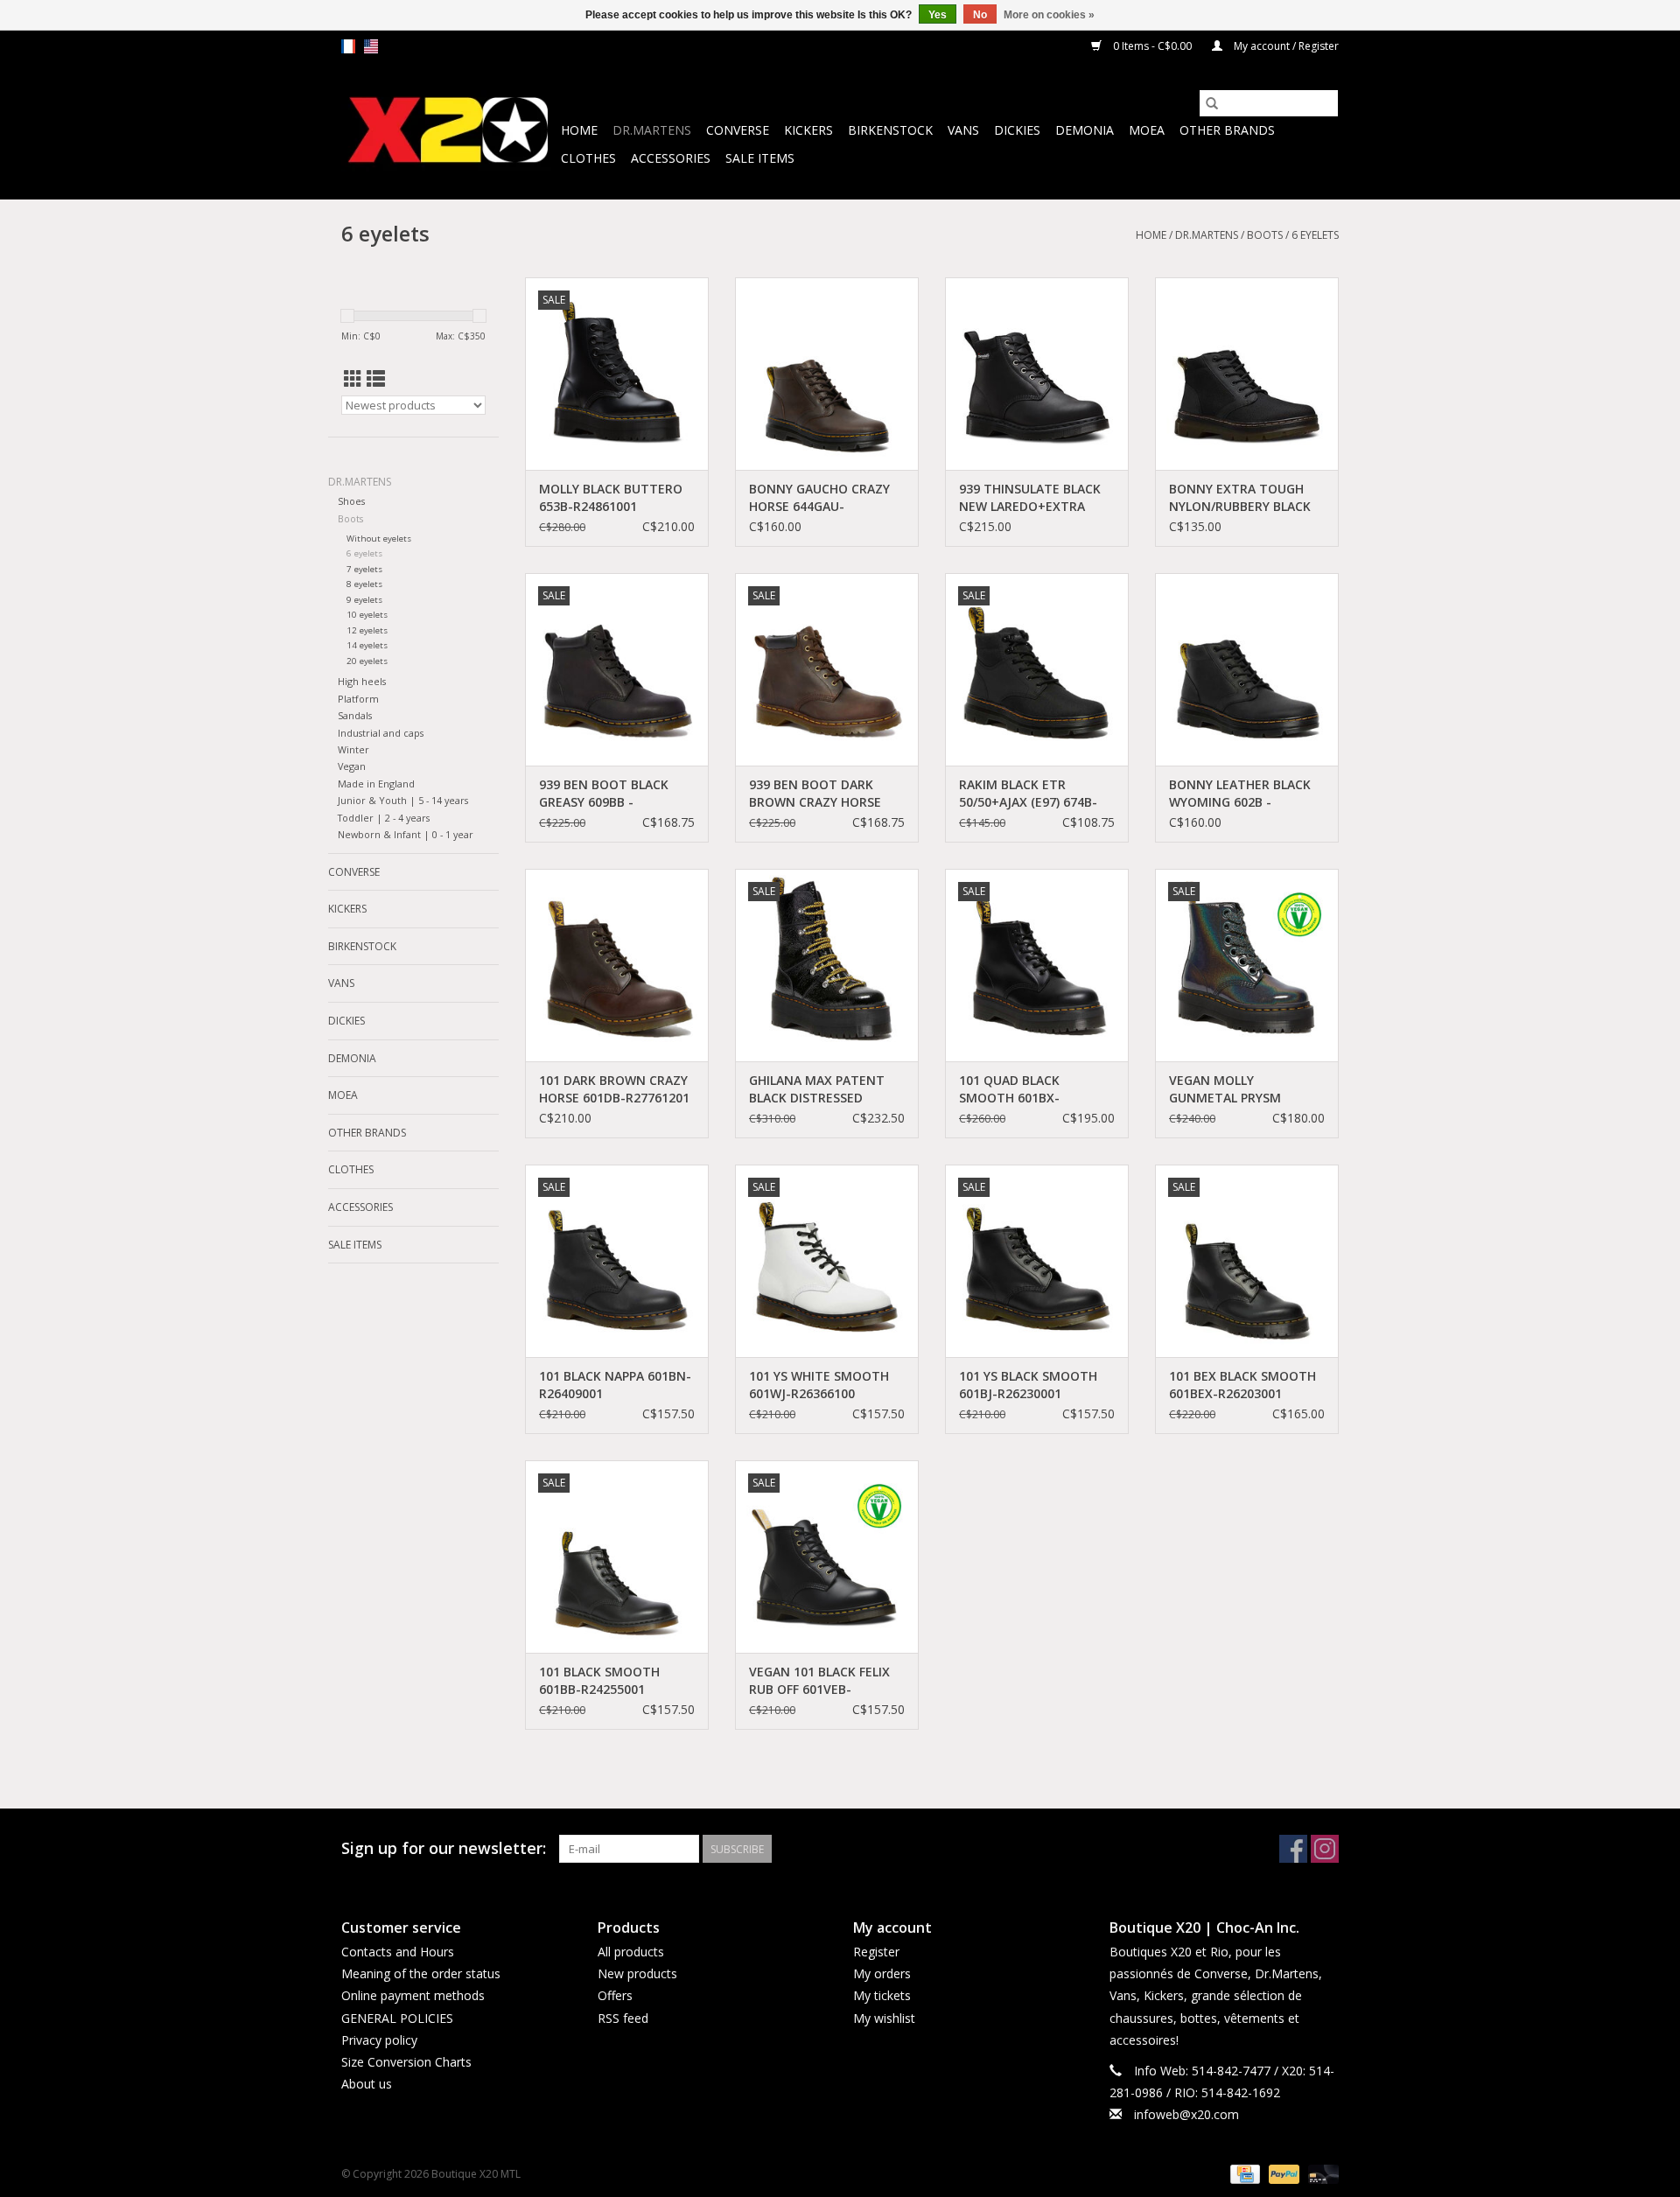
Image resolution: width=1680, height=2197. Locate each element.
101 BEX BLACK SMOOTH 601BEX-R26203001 (1242, 1385)
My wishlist (884, 2018)
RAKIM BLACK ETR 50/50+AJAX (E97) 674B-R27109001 (1028, 794)
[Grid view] (353, 379)
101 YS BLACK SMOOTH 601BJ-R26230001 (1028, 1385)
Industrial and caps (381, 733)
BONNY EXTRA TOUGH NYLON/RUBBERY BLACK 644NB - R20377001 (1240, 498)
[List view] (376, 379)
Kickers (808, 130)
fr (348, 46)
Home (579, 130)
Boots (1265, 235)
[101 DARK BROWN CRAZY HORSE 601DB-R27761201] (617, 965)
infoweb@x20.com (1186, 2114)
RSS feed (623, 2018)
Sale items (760, 158)
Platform (358, 699)
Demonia (1085, 130)
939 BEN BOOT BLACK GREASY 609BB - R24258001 (604, 794)
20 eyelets (367, 661)
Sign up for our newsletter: (444, 1848)
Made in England (376, 784)
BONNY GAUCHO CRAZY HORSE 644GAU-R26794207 (819, 498)
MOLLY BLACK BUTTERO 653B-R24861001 (611, 497)
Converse (738, 130)
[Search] (1212, 103)
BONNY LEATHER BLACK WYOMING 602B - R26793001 (1240, 794)
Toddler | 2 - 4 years (384, 818)
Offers (615, 1995)
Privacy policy (379, 2040)
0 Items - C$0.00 (1152, 46)
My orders (882, 1973)
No (980, 15)
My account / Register (1285, 46)
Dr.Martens (652, 130)
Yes (938, 15)
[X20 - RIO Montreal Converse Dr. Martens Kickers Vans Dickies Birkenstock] (448, 131)
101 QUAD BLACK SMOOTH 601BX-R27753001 (1009, 1089)
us (371, 46)
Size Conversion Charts (406, 2062)
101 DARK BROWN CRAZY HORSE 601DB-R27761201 (614, 1089)
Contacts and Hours (398, 1952)
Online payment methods (413, 1995)
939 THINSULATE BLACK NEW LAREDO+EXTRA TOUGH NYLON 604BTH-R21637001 (1032, 498)
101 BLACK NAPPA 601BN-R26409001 (615, 1385)
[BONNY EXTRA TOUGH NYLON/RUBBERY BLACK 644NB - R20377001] (1247, 374)
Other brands (1227, 130)
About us (367, 2084)
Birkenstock (890, 130)
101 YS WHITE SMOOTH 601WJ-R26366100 (819, 1385)
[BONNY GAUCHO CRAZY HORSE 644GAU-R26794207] (827, 374)
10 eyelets (367, 615)
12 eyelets (367, 630)
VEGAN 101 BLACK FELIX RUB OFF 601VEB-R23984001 (819, 1681)
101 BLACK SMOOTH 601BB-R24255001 (599, 1680)
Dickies (1017, 130)
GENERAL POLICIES (397, 2018)
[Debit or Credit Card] (1320, 2174)
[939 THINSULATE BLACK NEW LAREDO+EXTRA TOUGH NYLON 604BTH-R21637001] (1037, 374)
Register (876, 1952)
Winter (353, 749)
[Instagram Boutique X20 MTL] (1325, 1849)
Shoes (351, 501)
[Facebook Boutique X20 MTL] (1293, 1849)
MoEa (1147, 130)
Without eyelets (379, 539)
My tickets (882, 1995)
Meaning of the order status (421, 1973)
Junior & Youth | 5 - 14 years (403, 800)
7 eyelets (364, 569)
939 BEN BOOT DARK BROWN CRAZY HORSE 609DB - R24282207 (815, 794)
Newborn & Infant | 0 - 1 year (406, 834)
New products (637, 1973)
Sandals (355, 715)
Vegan (352, 766)
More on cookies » (1049, 15)
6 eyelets (1315, 235)
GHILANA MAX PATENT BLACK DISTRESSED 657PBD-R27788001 (817, 1089)
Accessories (671, 158)
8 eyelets (364, 584)
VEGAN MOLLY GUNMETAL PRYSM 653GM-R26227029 (1225, 1089)
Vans (963, 130)
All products (631, 1952)
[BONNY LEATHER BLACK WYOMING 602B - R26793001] (1247, 669)
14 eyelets (367, 645)
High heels (362, 681)
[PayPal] (1282, 2174)
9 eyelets (364, 600)
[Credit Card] (1243, 2174)
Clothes (588, 158)
